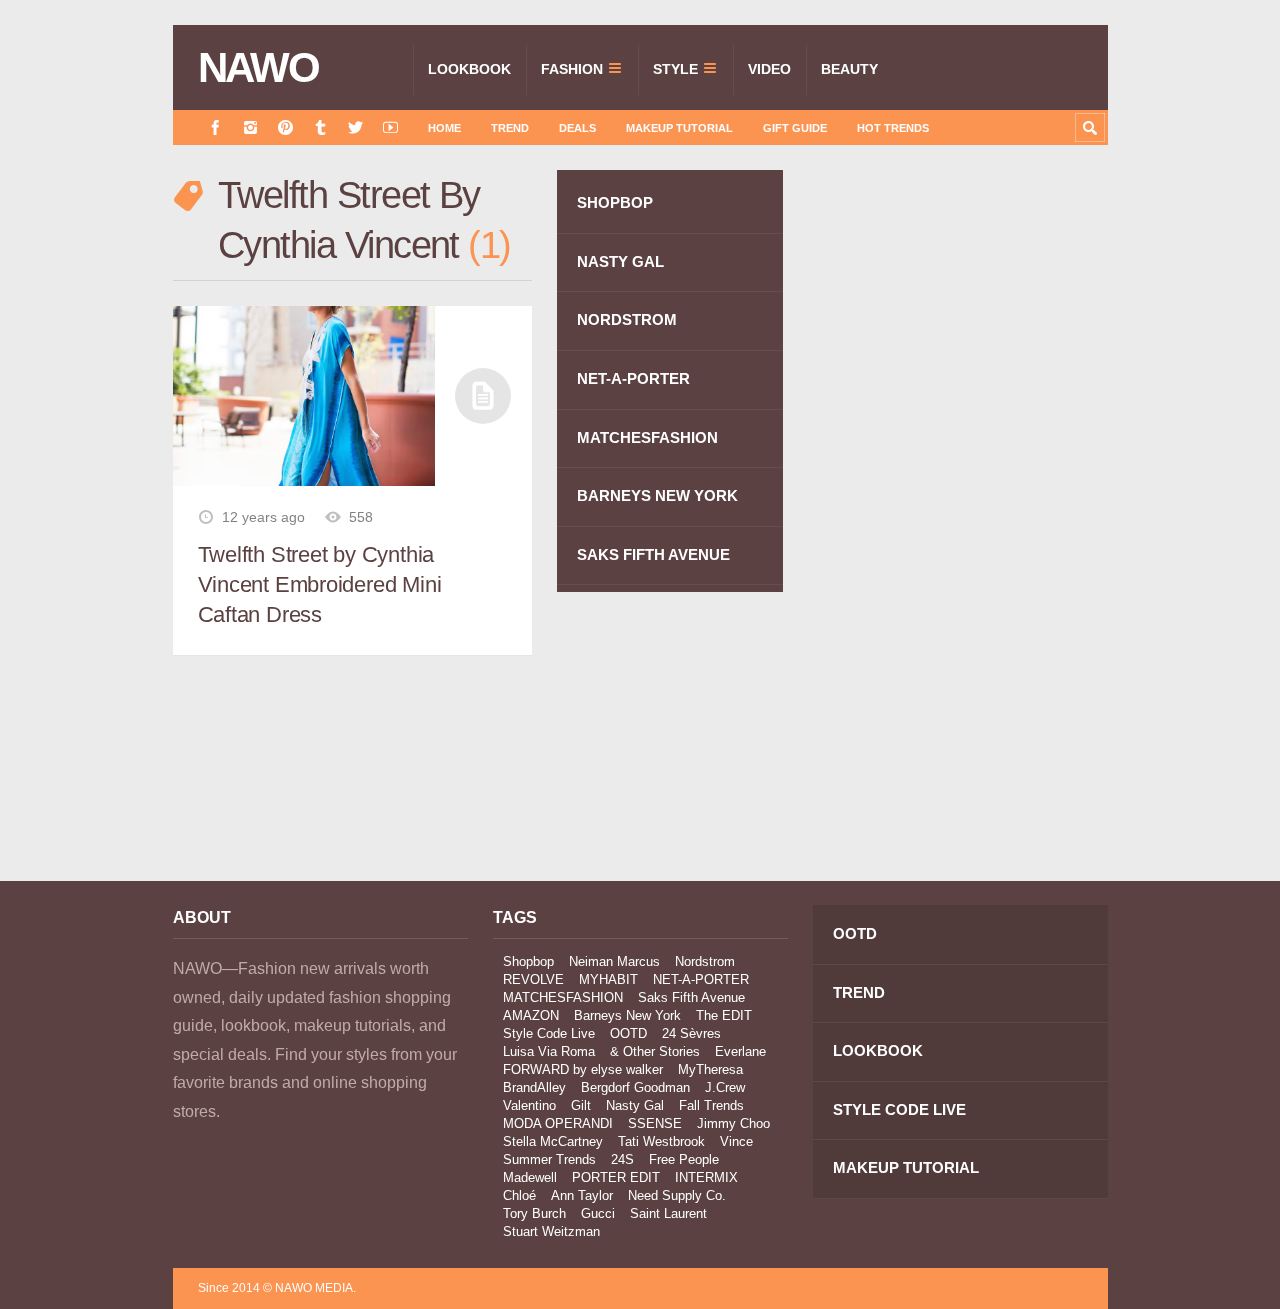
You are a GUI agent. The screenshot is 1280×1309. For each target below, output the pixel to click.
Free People (684, 1159)
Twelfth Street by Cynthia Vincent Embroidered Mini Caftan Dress (320, 584)
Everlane (740, 1051)
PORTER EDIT (616, 1177)
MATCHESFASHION (647, 437)
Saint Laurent (668, 1213)
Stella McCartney (553, 1141)
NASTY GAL (620, 261)
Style (675, 69)
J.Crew (725, 1087)
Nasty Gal (635, 1105)
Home (444, 128)
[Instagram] (250, 127)
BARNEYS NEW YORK (657, 495)
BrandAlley (534, 1087)
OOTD (628, 1033)
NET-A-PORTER (633, 378)
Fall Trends (711, 1105)
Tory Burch (534, 1213)
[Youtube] (390, 127)
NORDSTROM (627, 319)
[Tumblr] (320, 127)
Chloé (519, 1195)
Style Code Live (549, 1033)
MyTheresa (710, 1069)
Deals (577, 128)
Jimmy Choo (733, 1123)
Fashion (572, 69)
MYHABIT (608, 979)
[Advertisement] (958, 527)
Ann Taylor (582, 1195)
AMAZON (531, 1015)
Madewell (530, 1177)
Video (769, 69)
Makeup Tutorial (679, 128)
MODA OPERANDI (558, 1123)
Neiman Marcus (614, 961)
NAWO (258, 68)
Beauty (849, 69)
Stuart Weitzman (551, 1231)
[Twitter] (355, 127)
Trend (510, 128)
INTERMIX (706, 1177)
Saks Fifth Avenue (691, 997)
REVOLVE (533, 979)
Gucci (598, 1213)
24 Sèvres (691, 1033)
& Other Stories (655, 1051)
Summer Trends (549, 1159)
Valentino (529, 1105)
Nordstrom (705, 961)
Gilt (581, 1105)
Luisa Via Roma (549, 1051)
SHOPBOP (615, 202)
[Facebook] (215, 127)
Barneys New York (627, 1015)
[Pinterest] (285, 127)
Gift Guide (795, 128)
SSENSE (655, 1123)
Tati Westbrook (661, 1141)
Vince (736, 1141)
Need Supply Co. (677, 1195)
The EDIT (724, 1015)
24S (622, 1159)
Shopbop (528, 961)
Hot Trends (893, 128)
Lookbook (469, 69)
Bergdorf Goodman (635, 1087)
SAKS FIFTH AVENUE (653, 554)
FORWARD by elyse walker (583, 1069)
